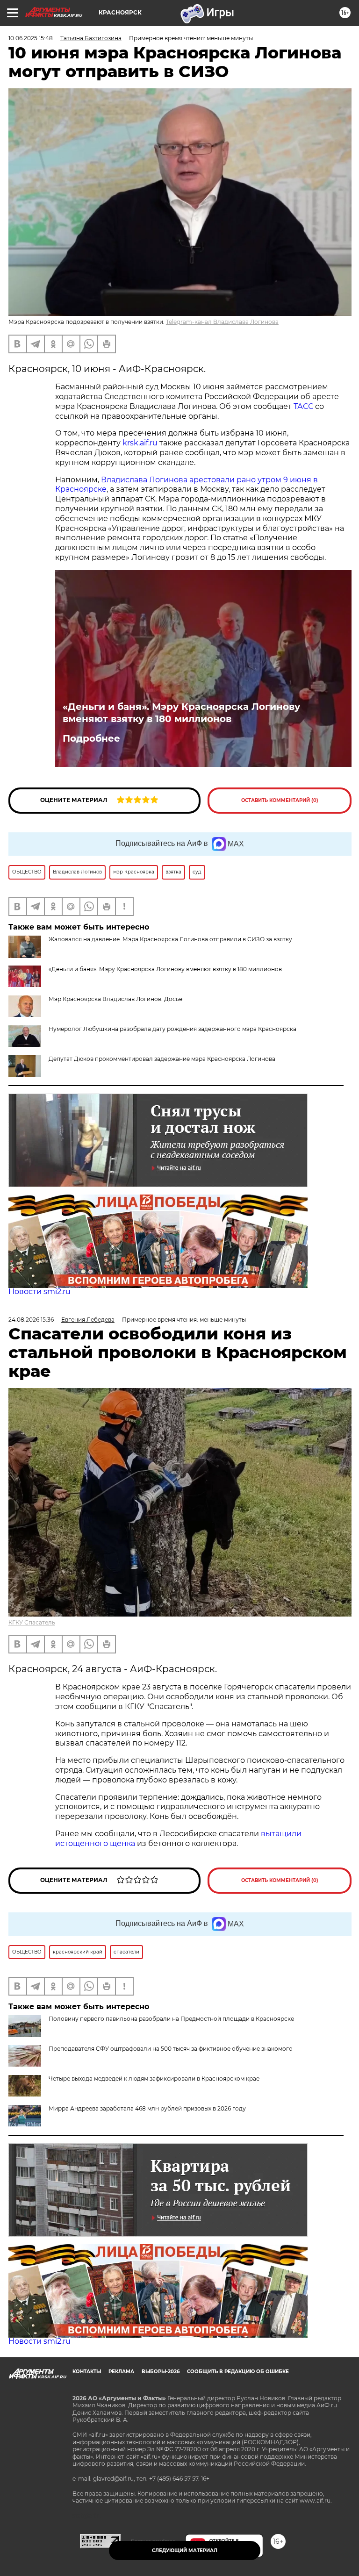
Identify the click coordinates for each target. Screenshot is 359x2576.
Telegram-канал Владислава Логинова (222, 322)
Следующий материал (185, 2551)
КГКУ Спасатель (32, 1622)
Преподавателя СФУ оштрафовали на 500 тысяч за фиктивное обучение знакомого (171, 2049)
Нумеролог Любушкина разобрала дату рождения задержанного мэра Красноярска (172, 1029)
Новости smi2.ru (39, 1292)
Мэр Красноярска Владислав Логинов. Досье (115, 999)
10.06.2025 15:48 (31, 38)
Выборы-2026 (161, 2372)
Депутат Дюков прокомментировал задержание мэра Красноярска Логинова (162, 1059)
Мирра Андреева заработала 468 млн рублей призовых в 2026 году (147, 2108)
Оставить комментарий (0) (280, 800)
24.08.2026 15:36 (31, 1320)
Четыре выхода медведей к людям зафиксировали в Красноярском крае (154, 2079)
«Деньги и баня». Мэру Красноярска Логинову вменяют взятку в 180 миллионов (181, 713)
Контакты (87, 2372)
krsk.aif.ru (140, 443)
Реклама (121, 2372)
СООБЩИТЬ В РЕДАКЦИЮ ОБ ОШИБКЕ (238, 2372)
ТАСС (304, 406)
